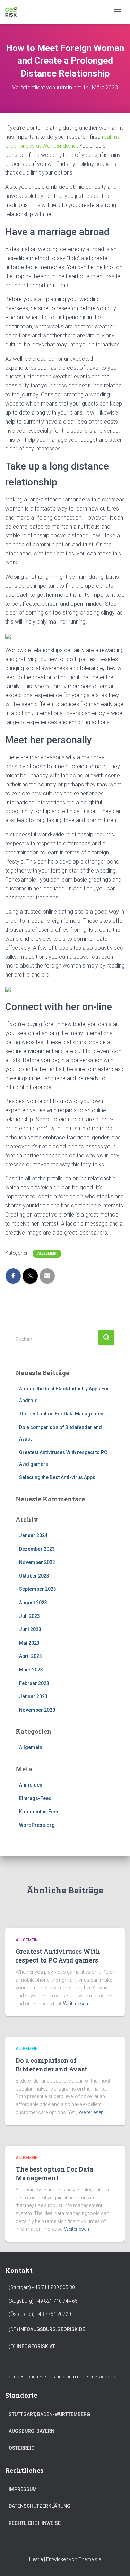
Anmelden (31, 1785)
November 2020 (37, 1710)
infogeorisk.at (36, 2346)
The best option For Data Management (62, 1414)
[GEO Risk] (14, 12)
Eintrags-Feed (35, 1798)
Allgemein (47, 1254)
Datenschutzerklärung (40, 2506)
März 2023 (31, 1670)
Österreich (23, 2448)
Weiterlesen (76, 2004)
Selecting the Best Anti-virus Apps (57, 1477)
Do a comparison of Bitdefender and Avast (51, 2065)
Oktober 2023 (34, 1576)
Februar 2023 (34, 1683)
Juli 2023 (29, 1616)
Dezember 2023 (37, 1549)
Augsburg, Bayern (32, 2431)
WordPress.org (37, 1825)
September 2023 (38, 1589)
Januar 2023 (33, 1696)
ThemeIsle (90, 2559)
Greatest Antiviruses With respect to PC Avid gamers (58, 1956)
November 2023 (37, 1562)
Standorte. (106, 2377)
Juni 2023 (30, 1629)
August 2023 (33, 1603)
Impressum (23, 2489)
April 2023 (31, 1656)
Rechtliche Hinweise (35, 2523)
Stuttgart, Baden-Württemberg (49, 2414)
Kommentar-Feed (39, 1812)
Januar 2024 (33, 1535)
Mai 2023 (29, 1643)
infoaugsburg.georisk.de (52, 2329)
